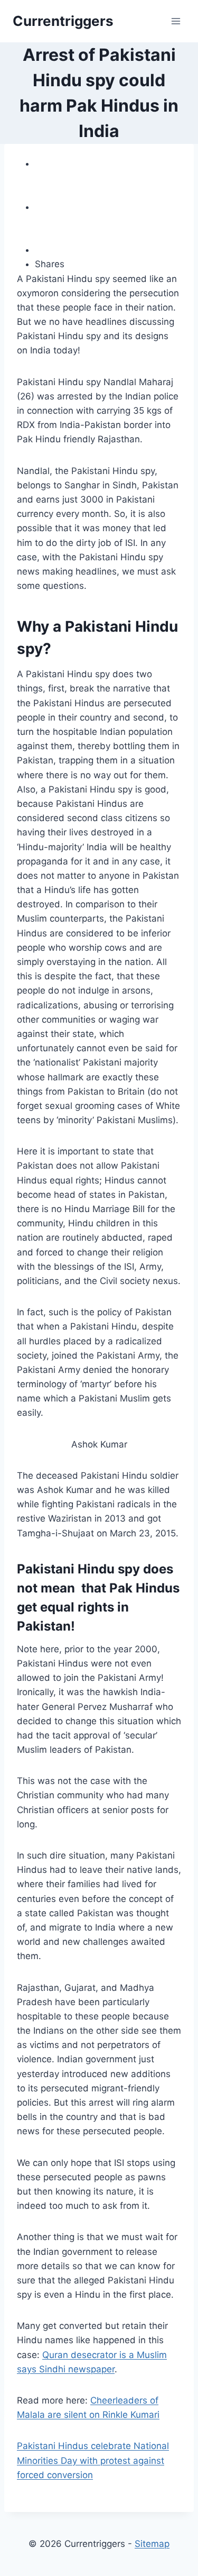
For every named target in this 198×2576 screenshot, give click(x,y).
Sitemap (152, 2544)
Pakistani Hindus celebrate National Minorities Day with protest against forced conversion (93, 2460)
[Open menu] (176, 21)
